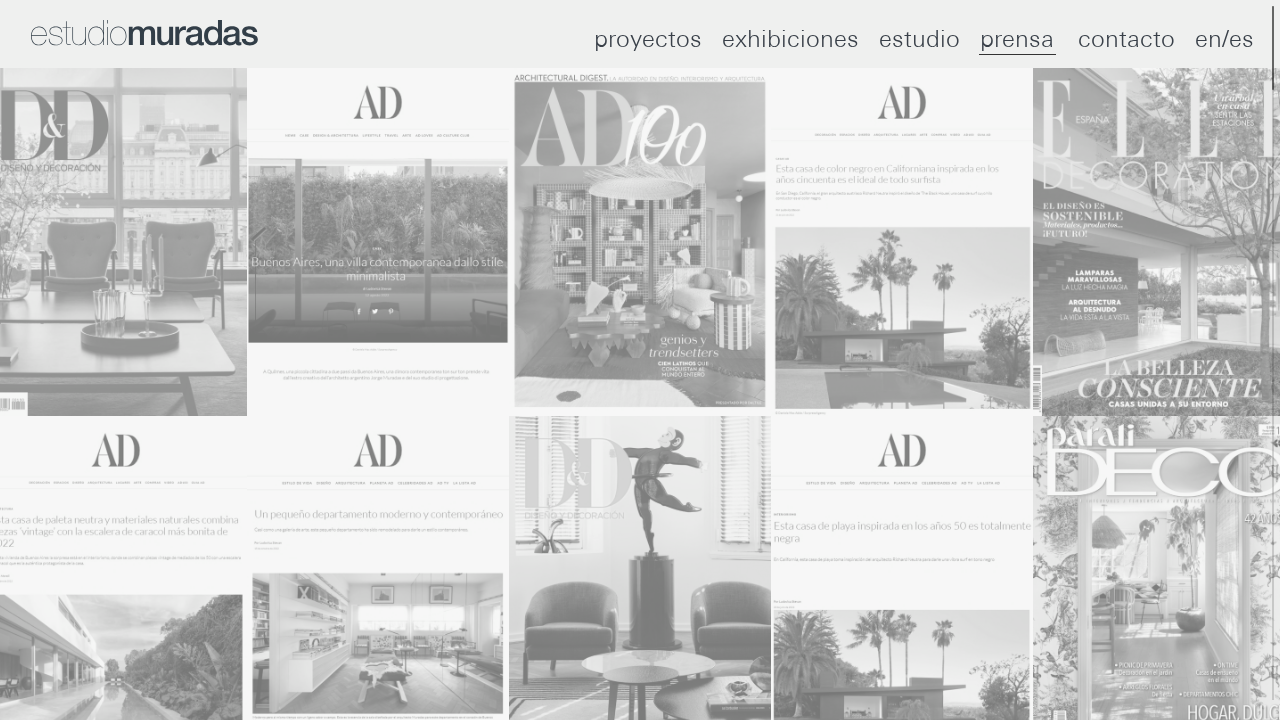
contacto (1126, 38)
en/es (1224, 38)
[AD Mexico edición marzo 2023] (640, 242)
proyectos (648, 38)
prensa (1017, 38)
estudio (919, 38)
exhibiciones (790, 38)
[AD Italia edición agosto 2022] (378, 242)
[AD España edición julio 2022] (902, 242)
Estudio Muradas (145, 33)
